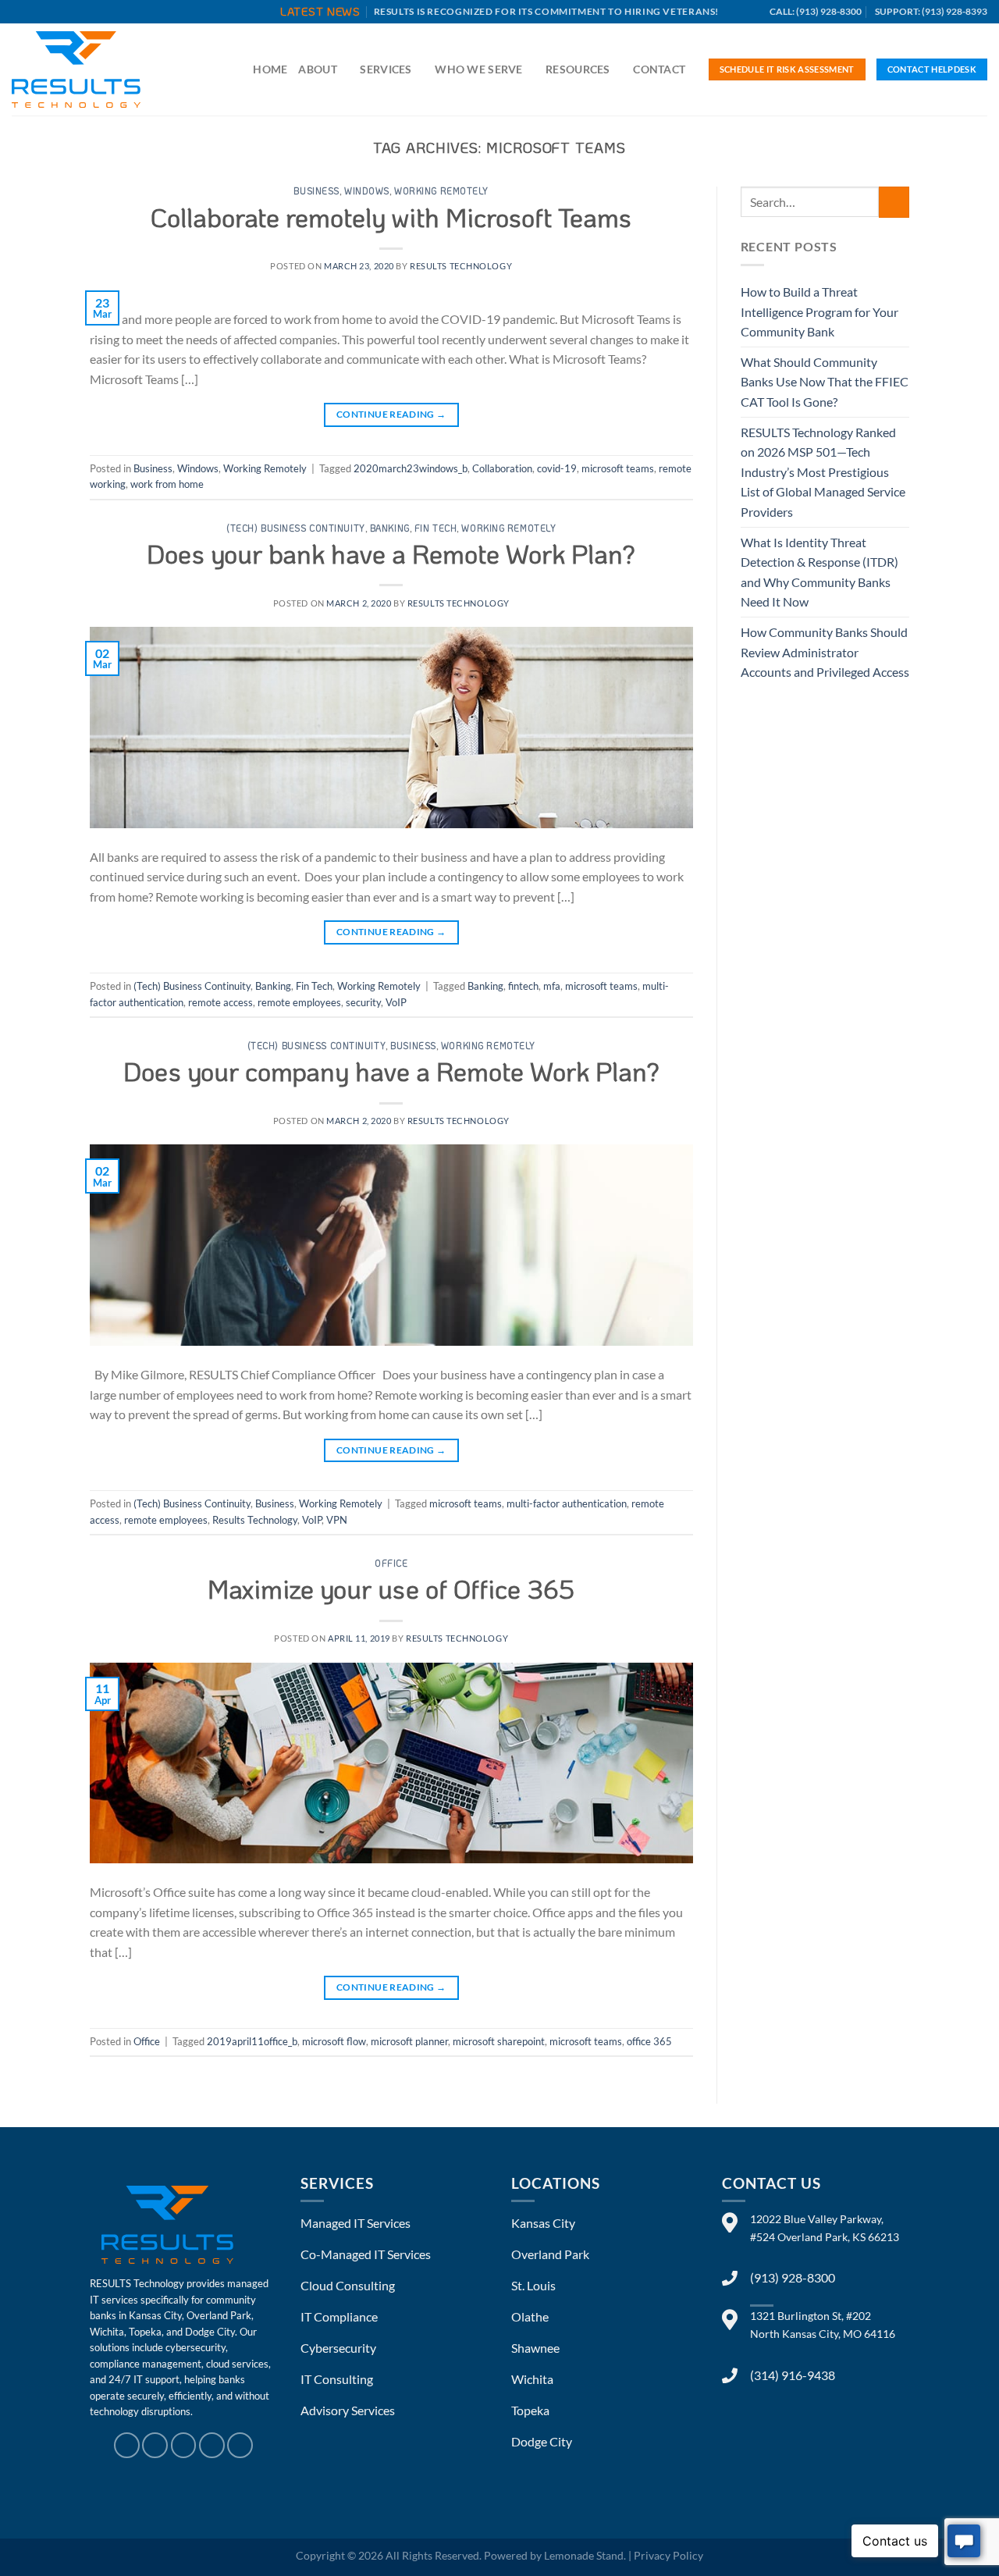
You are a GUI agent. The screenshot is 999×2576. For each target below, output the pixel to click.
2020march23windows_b (411, 468)
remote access (220, 1002)
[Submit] (894, 202)
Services (386, 69)
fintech (523, 986)
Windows (367, 191)
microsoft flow (334, 2041)
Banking (390, 528)
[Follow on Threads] (184, 2445)
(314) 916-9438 (793, 2375)
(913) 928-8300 (793, 2277)
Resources (578, 69)
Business (316, 191)
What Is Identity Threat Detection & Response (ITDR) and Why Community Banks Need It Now (819, 572)
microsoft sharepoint (499, 2041)
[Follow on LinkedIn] (212, 2445)
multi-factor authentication (567, 1503)
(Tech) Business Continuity (296, 528)
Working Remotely (441, 191)
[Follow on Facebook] (127, 2445)
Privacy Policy (668, 2555)
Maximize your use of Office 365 (391, 1589)
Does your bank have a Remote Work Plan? (391, 553)
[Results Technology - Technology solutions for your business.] (90, 69)
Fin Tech (436, 528)
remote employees (299, 1002)
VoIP (396, 1002)
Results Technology (255, 1520)
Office (391, 1563)
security (363, 1002)
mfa (552, 986)
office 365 (649, 2041)
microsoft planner (409, 2041)
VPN (337, 1520)
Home (270, 69)
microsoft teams (618, 468)
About (317, 69)
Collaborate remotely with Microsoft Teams (391, 217)
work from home (167, 484)
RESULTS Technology (461, 266)
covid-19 (557, 468)
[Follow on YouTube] (240, 2445)
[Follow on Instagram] (155, 2445)
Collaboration (502, 468)
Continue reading (391, 414)
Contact (659, 69)
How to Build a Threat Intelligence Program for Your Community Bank (819, 311)
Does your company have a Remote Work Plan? (391, 1071)
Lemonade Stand (584, 2555)
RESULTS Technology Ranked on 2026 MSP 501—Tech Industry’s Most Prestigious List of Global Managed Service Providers (823, 472)
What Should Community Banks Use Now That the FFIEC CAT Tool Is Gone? (825, 382)
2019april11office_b (252, 2041)
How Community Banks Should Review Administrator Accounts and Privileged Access (825, 652)
